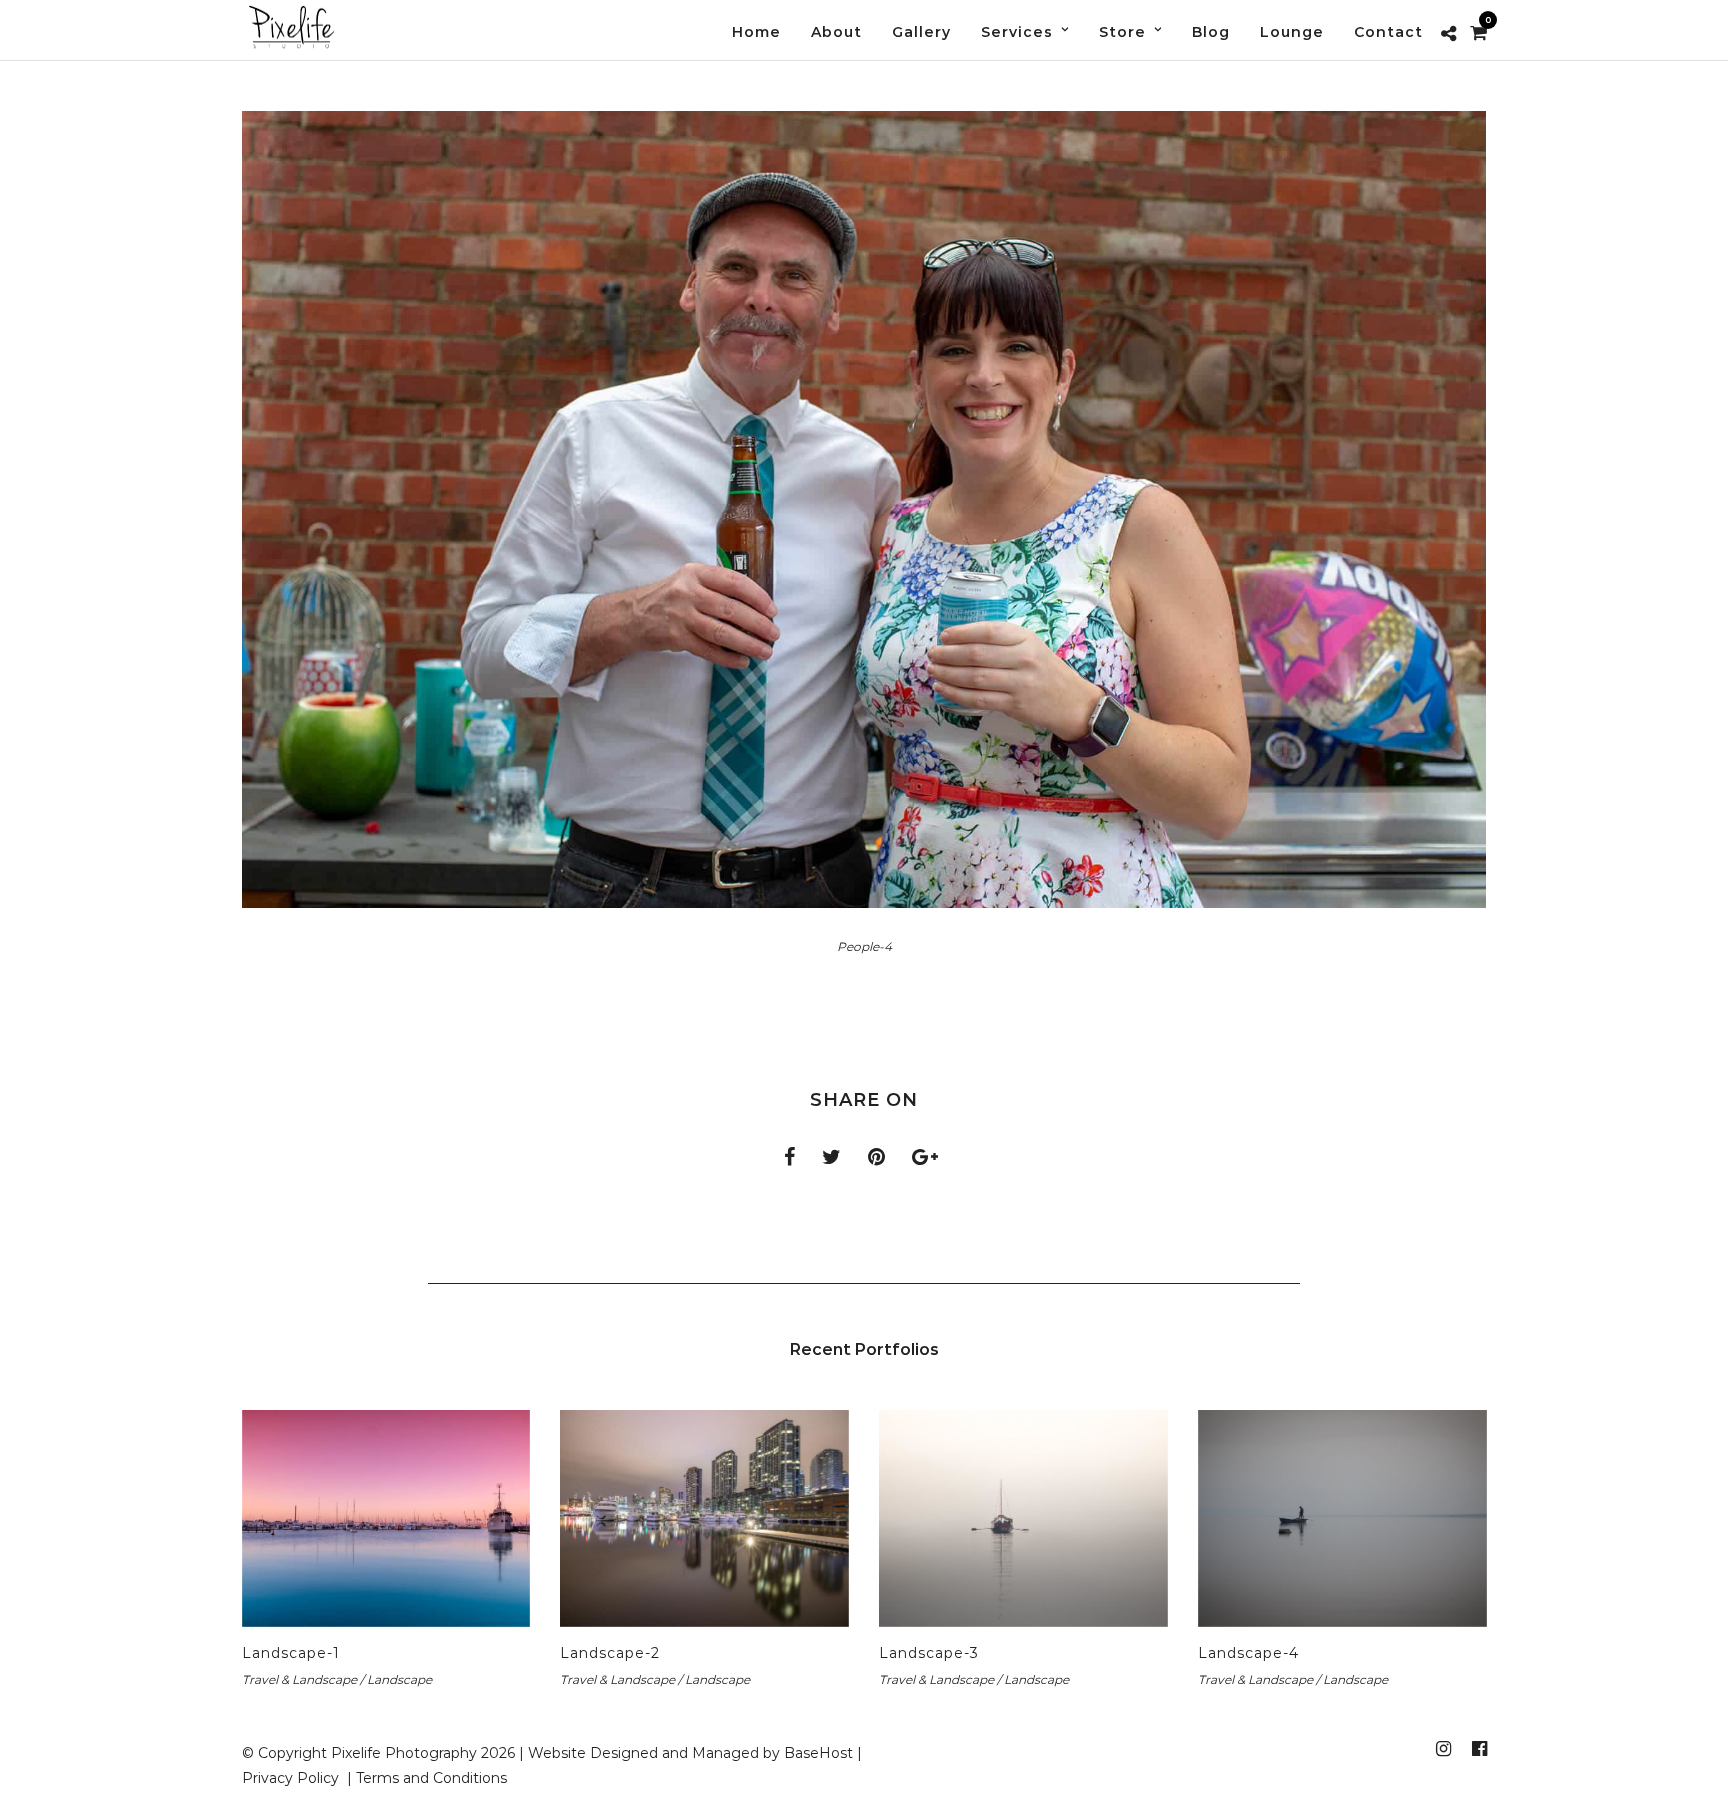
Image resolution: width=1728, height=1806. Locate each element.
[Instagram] (1443, 1749)
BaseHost (818, 1753)
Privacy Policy (292, 1778)
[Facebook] (1479, 1749)
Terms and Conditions (431, 1778)
